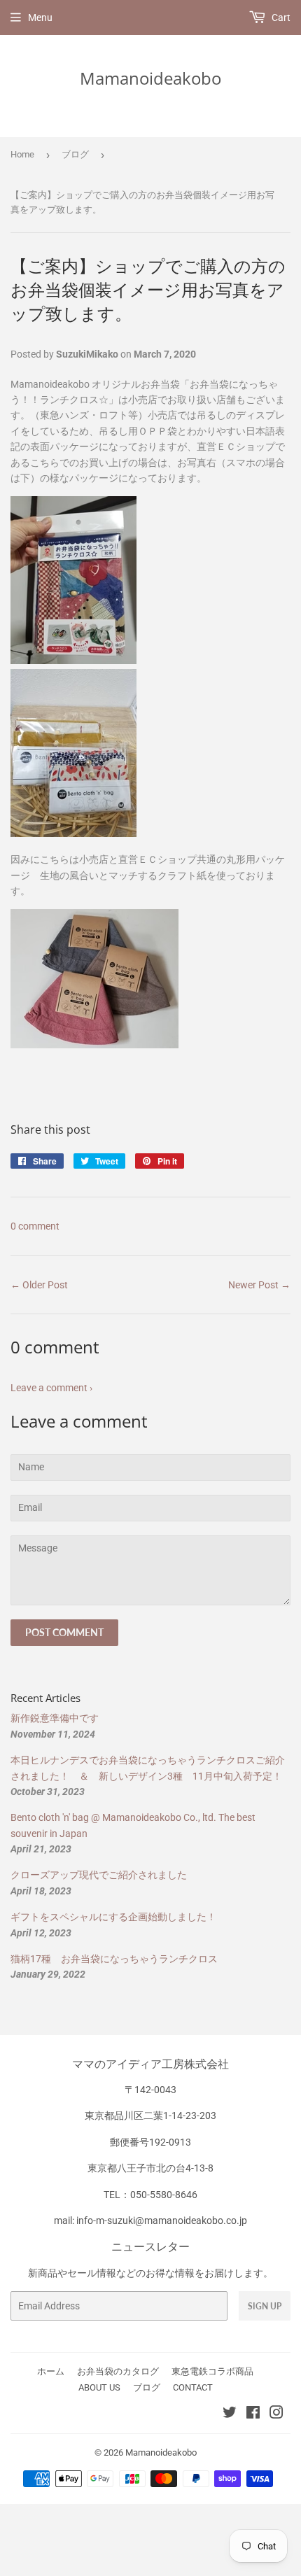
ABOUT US (99, 2387)
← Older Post (39, 1285)
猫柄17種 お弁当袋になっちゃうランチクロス (114, 1959)
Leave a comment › (51, 1388)
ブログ (75, 154)
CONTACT (193, 2387)
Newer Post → (259, 1285)
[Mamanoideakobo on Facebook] (253, 2414)
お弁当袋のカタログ (118, 2371)
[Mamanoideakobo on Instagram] (276, 2414)
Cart (280, 17)
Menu (40, 17)
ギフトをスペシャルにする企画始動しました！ (113, 1917)
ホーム (51, 2371)
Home (22, 154)
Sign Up (265, 2306)
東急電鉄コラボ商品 (212, 2371)
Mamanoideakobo (150, 78)
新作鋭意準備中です (55, 1718)
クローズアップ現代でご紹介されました (99, 1875)
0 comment (35, 1226)
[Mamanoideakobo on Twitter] (230, 2414)
